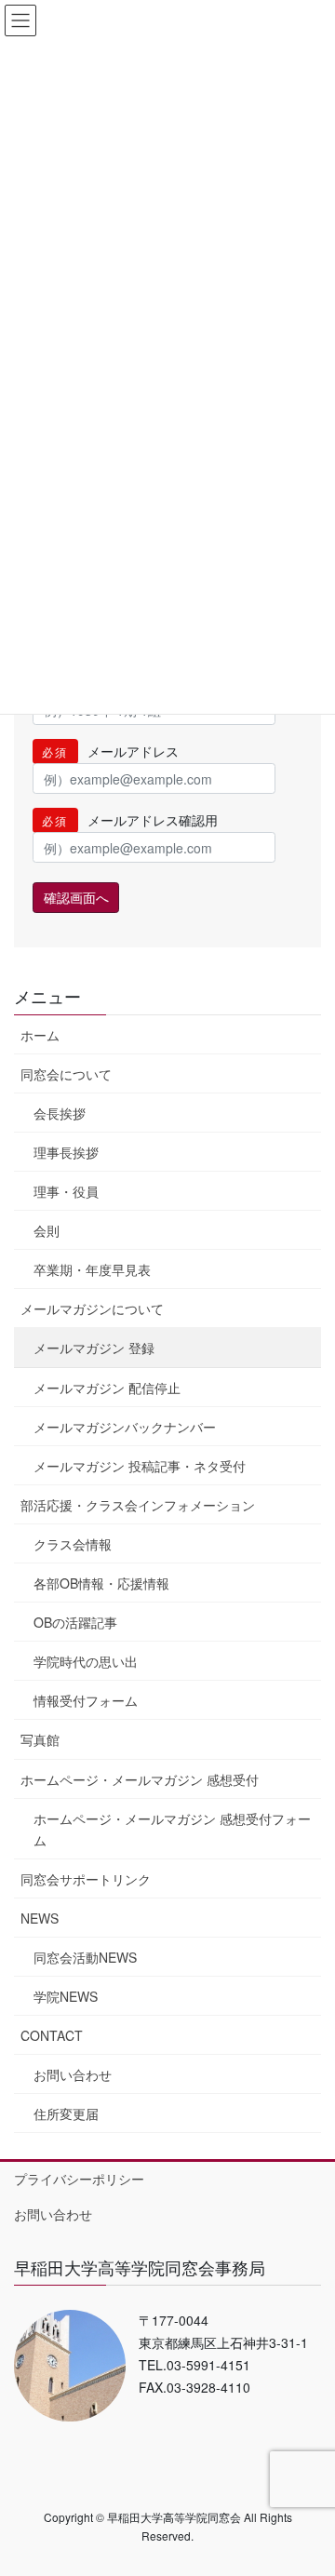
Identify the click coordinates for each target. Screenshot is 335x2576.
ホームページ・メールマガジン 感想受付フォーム (172, 1829)
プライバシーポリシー (79, 2179)
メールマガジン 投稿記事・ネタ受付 (140, 1466)
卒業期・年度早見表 (92, 1269)
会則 (47, 1230)
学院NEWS (66, 1996)
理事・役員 (66, 1191)
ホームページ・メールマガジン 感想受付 (140, 1779)
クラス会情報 (73, 1544)
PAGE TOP (308, 2481)
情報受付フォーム (86, 1700)
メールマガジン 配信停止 (107, 1388)
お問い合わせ (73, 2074)
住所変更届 (66, 2113)
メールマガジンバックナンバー (125, 1427)
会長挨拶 (60, 1113)
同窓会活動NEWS (85, 1957)
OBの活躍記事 (75, 1622)
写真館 (40, 1739)
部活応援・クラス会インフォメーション (138, 1505)
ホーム (40, 1035)
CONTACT (52, 2035)
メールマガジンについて (92, 1308)
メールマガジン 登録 (94, 1348)
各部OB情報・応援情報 (101, 1583)
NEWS (40, 1918)
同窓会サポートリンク (86, 1879)
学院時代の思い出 (86, 1661)
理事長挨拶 (66, 1152)
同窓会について (66, 1074)
